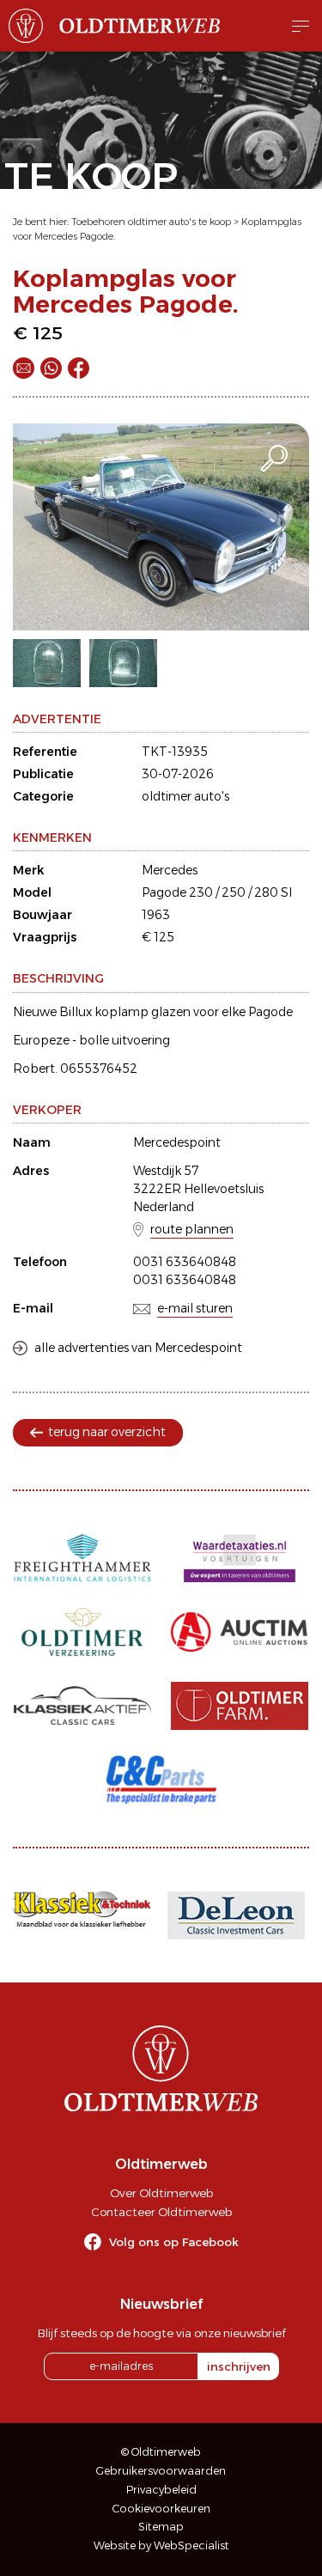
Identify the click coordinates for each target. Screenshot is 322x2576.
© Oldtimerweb (161, 2452)
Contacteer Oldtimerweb (161, 2212)
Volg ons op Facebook (174, 2242)
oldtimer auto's (185, 796)
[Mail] (24, 368)
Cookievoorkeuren (161, 2509)
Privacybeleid (161, 2490)
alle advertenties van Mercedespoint (138, 1348)
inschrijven (239, 2366)
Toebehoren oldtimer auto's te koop (151, 222)
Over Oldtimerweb (161, 2193)
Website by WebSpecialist (161, 2546)
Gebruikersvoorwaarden (161, 2471)
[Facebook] (79, 368)
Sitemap (161, 2527)
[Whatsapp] (51, 368)
